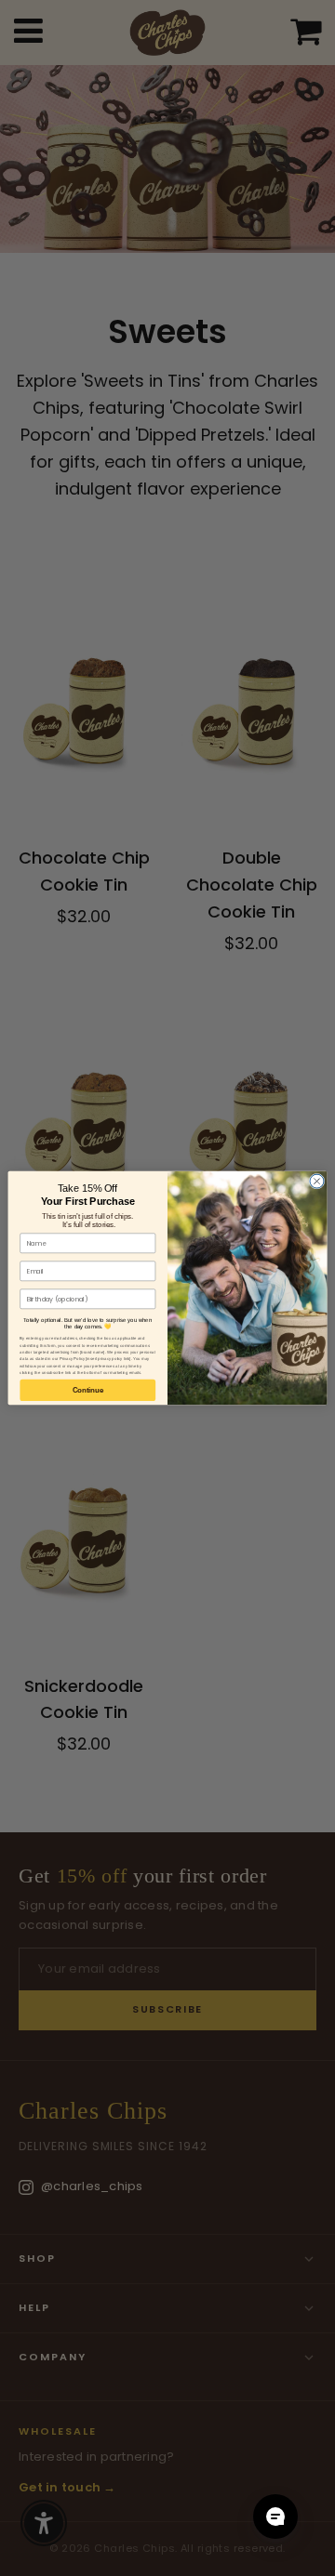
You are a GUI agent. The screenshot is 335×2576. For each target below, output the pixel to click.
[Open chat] (275, 2517)
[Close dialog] (317, 1181)
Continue (88, 1390)
